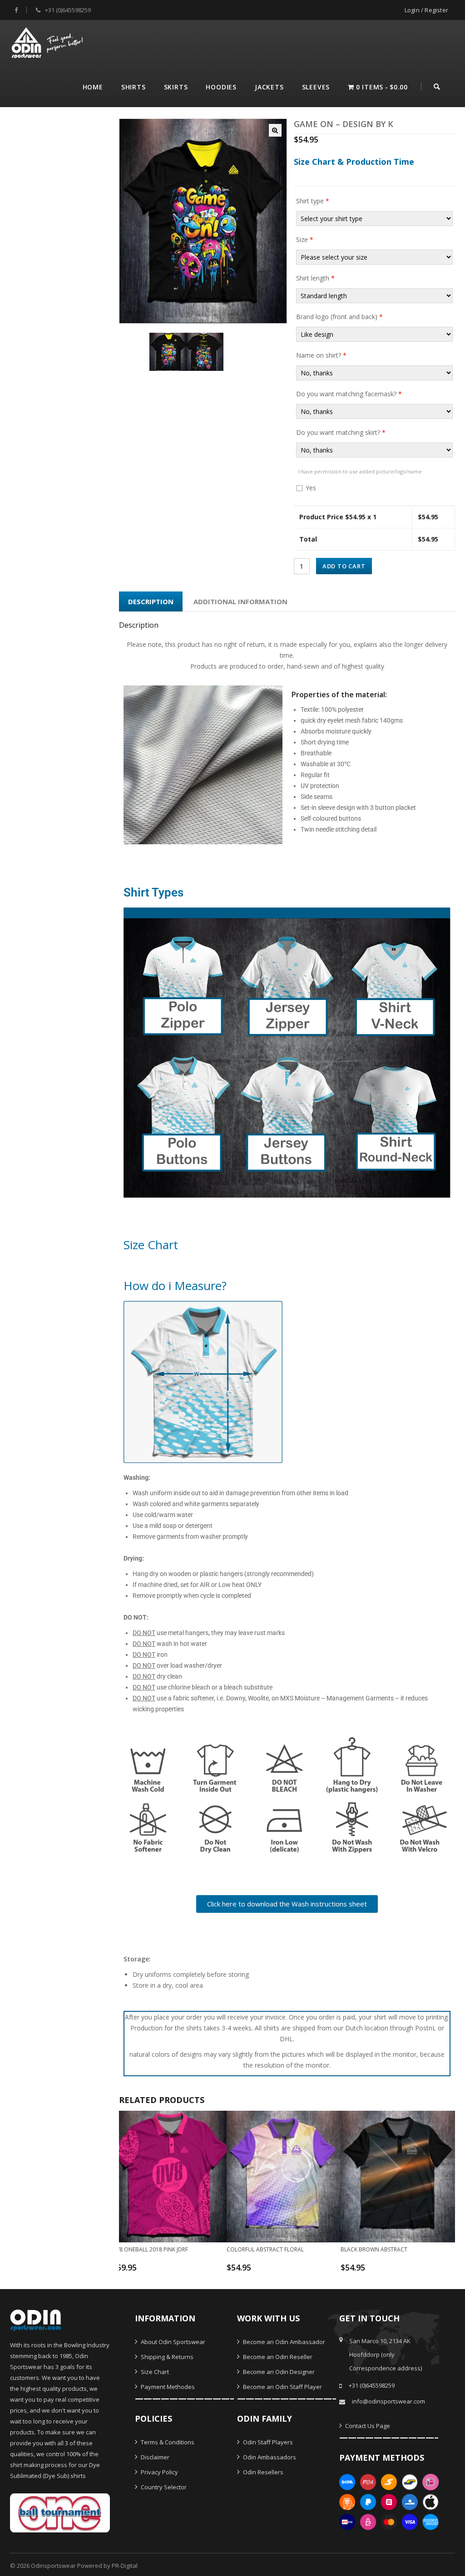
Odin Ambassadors (269, 2457)
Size (305, 239)
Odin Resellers (262, 2472)
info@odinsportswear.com (388, 2401)
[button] (275, 130)
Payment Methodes (167, 2387)
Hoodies (221, 87)
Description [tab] (151, 601)
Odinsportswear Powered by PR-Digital (84, 2566)
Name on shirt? (321, 355)
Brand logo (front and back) (339, 317)
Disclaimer (154, 2457)
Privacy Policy (159, 2472)
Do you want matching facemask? (349, 394)
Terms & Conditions (167, 2442)
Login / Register (426, 10)
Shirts (134, 87)
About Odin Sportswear (172, 2342)
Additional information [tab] (240, 601)
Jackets (269, 87)
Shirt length (315, 278)
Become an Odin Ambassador (283, 2342)
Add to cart (344, 566)
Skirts (176, 87)
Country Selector (163, 2487)
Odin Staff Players (267, 2442)
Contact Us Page (367, 2426)
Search (437, 85)
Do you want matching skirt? (341, 432)
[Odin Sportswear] (48, 42)
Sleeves (316, 87)
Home (93, 87)
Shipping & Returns (166, 2357)
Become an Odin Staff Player (282, 2387)
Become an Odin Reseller (277, 2357)
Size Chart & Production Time (354, 162)
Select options (166, 2271)
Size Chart (154, 2372)
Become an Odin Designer (278, 2372)
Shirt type (313, 201)
